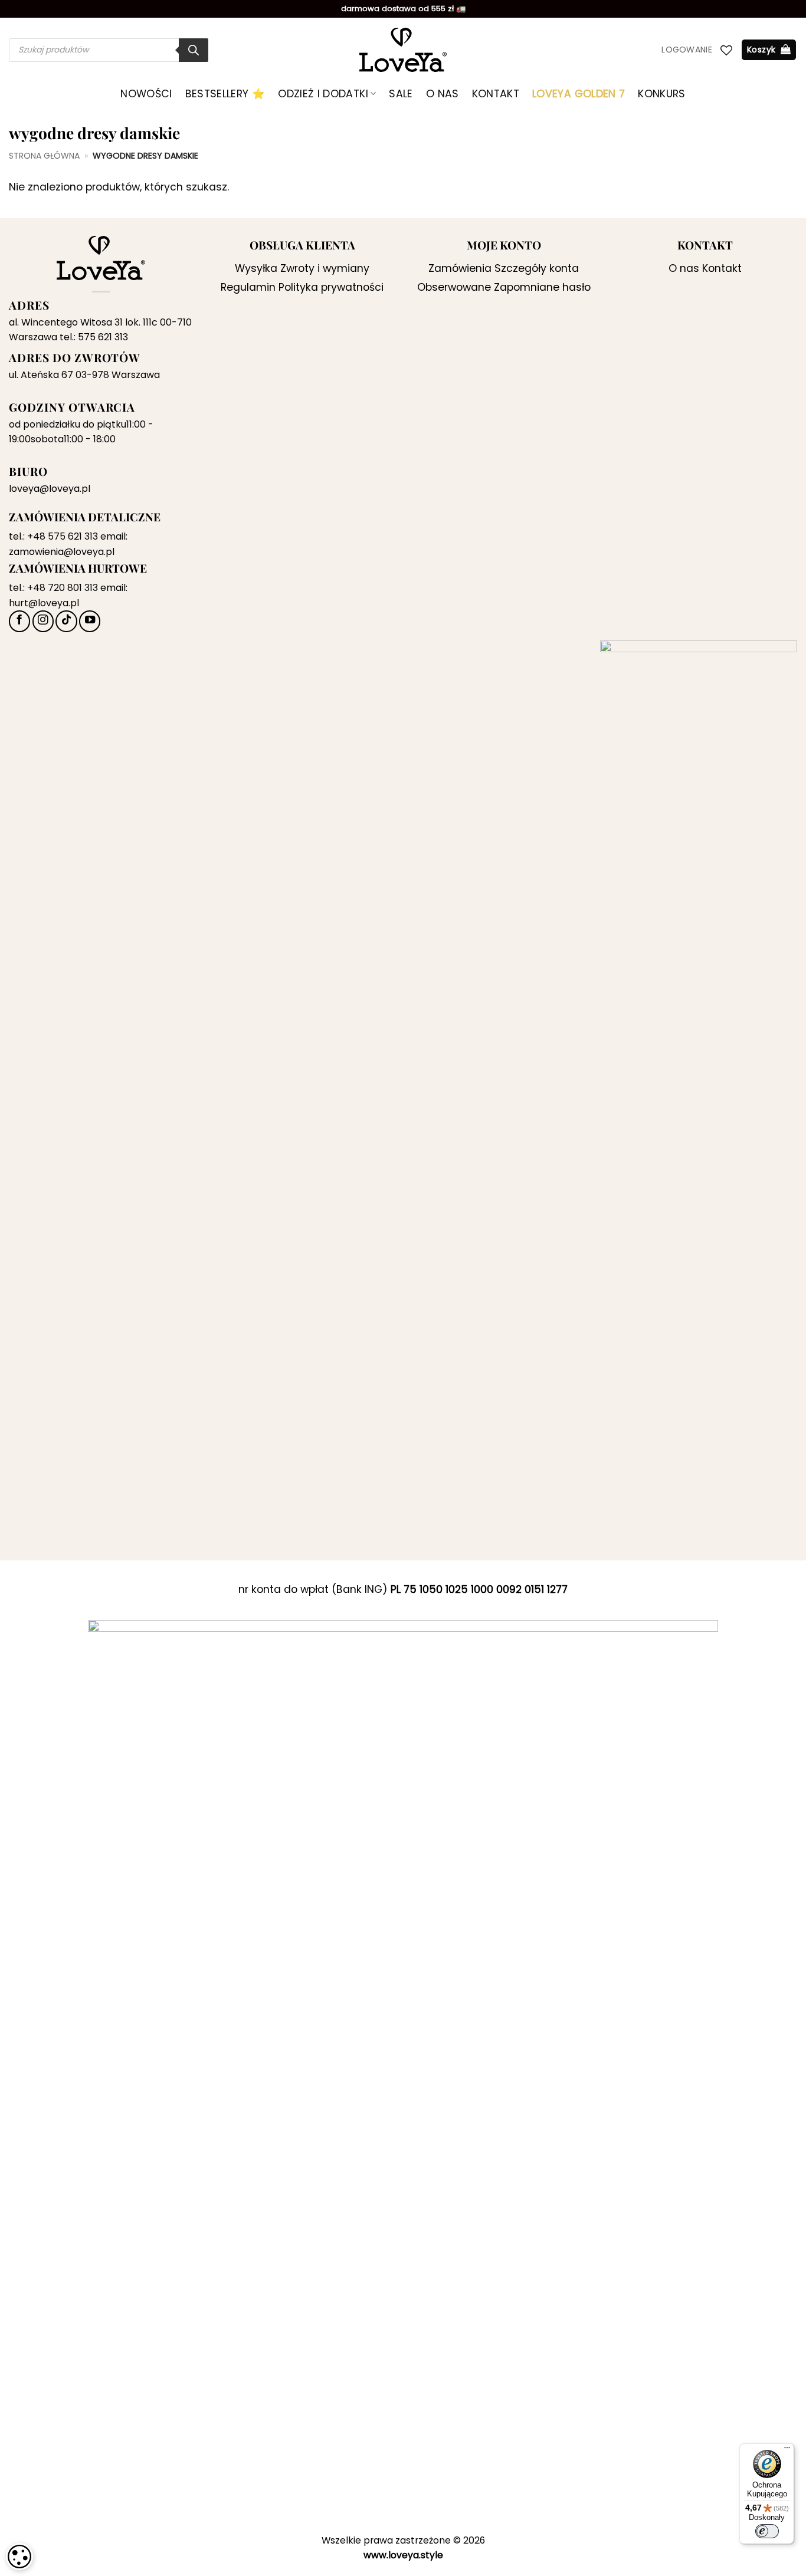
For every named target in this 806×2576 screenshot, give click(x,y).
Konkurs (661, 94)
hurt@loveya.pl (44, 603)
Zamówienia (460, 268)
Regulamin (248, 287)
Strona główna (44, 156)
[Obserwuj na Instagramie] (43, 621)
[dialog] (19, 2557)
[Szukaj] (194, 50)
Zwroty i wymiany (325, 268)
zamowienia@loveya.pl (62, 552)
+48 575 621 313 (63, 536)
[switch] (767, 2531)
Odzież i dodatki (323, 94)
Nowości (146, 94)
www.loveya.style (403, 2555)
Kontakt (496, 94)
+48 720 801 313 (63, 588)
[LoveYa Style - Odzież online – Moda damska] (403, 50)
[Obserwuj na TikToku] (66, 621)
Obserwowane (454, 287)
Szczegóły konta (537, 268)
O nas (443, 94)
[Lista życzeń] (726, 50)
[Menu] (787, 2450)
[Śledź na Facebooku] (19, 621)
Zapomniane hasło (542, 287)
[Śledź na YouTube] (90, 621)
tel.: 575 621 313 (94, 337)
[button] (687, 50)
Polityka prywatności (331, 287)
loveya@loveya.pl (50, 489)
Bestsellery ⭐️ (225, 94)
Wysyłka (256, 268)
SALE (401, 94)
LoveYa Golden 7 (579, 94)
